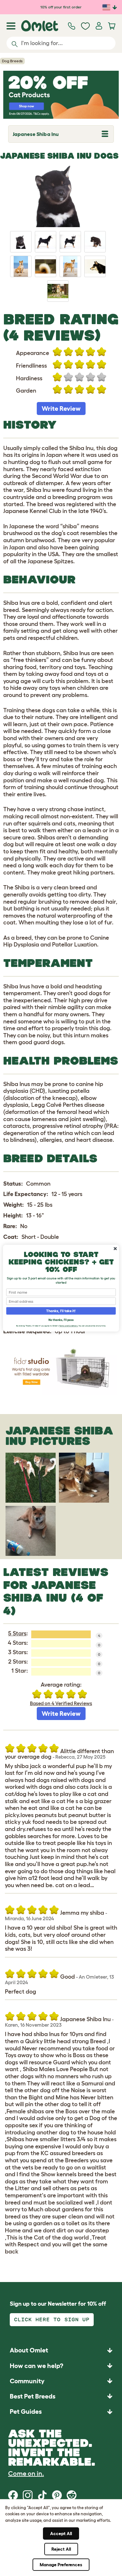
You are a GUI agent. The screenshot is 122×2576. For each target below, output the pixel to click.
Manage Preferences (61, 2565)
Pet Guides (26, 2411)
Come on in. (26, 2473)
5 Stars (17, 1633)
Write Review (61, 409)
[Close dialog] (115, 1249)
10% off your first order (61, 7)
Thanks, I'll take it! (61, 1311)
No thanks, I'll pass (61, 1320)
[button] (61, 2411)
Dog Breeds (12, 61)
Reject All (61, 2549)
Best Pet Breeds (33, 2396)
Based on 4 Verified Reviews (61, 1703)
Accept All (61, 2533)
